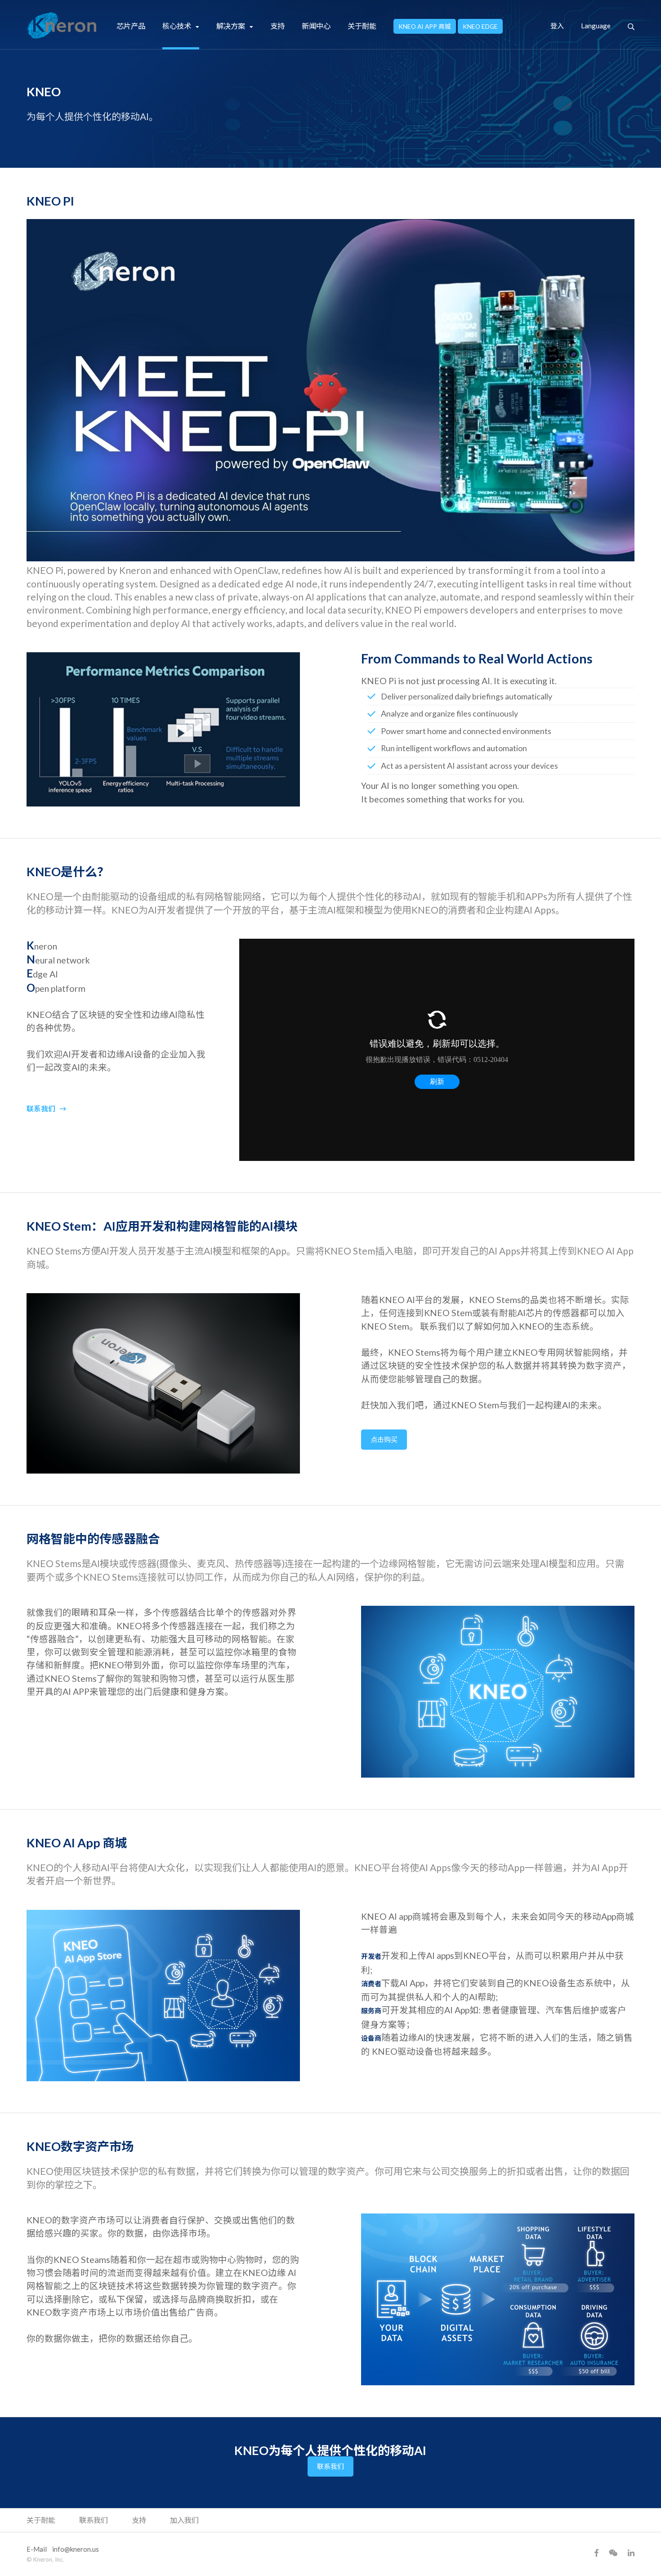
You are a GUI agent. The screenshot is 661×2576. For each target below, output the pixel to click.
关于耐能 (362, 26)
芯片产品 (131, 26)
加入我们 (184, 2520)
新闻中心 (316, 26)
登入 (557, 26)
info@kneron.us (76, 2549)
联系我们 (41, 1109)
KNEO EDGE (480, 26)
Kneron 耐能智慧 (62, 26)
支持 (277, 26)
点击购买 (384, 1439)
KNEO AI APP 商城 (425, 26)
